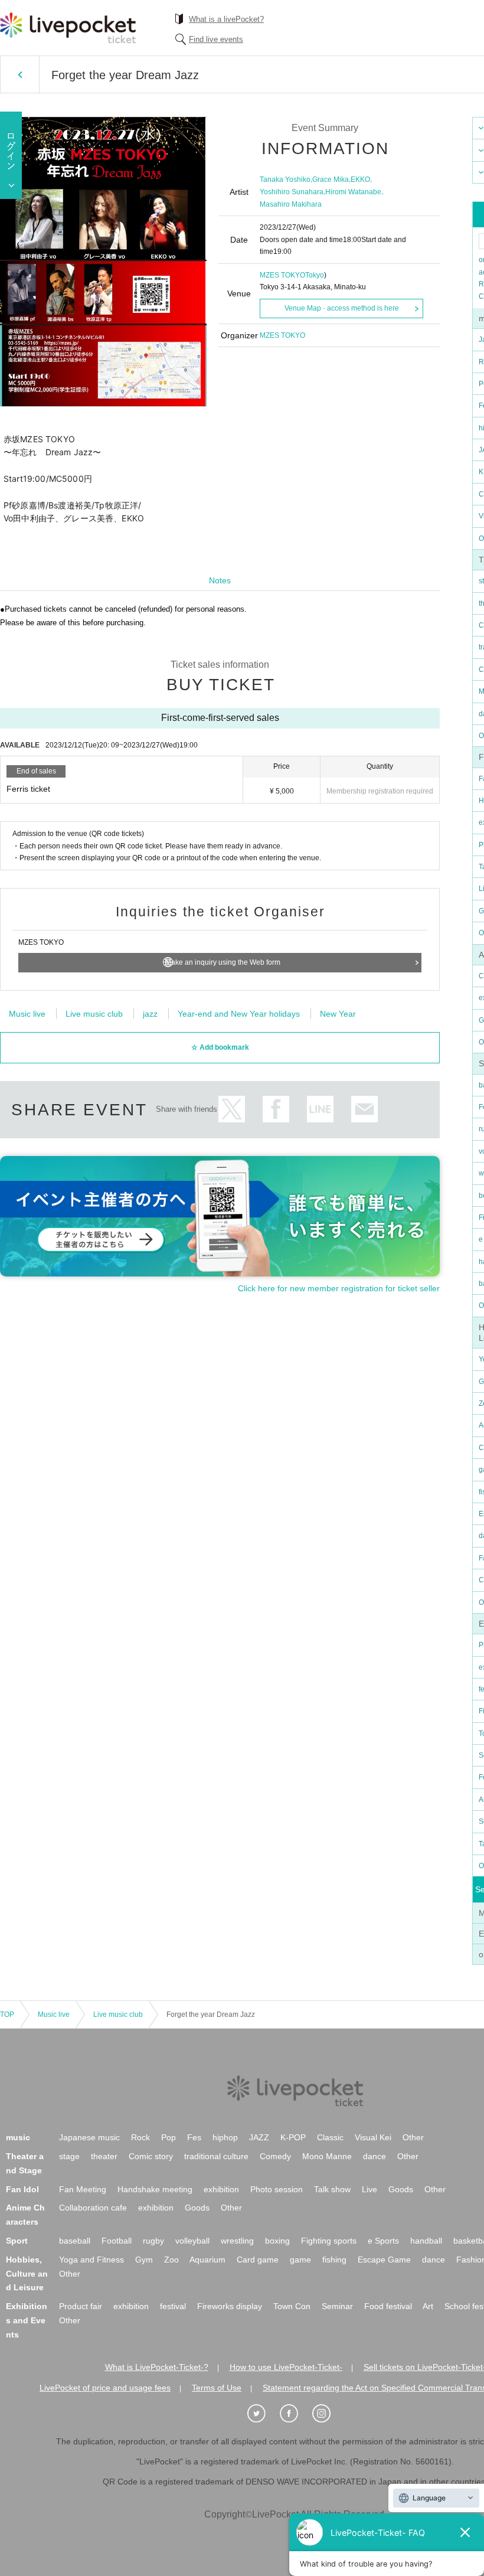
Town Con (292, 2306)
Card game (258, 2260)
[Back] (20, 74)
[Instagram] (328, 2414)
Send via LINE (320, 1109)
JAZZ (259, 2137)
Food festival (388, 2306)
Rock (140, 2137)
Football (117, 2241)
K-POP (293, 2137)
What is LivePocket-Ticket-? (157, 2367)
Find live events (216, 39)
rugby (153, 2241)
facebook (276, 1109)
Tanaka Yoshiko (285, 179)
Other (413, 2137)
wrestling (237, 2241)
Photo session (277, 2189)
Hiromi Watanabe (353, 192)
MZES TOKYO (282, 275)
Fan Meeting (83, 2189)
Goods (401, 2189)
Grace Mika (331, 179)
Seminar (337, 2306)
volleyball (192, 2241)
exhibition (221, 2189)
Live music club (94, 1014)
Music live (27, 1014)
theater (104, 2156)
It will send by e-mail (364, 1109)
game (300, 2260)
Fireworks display (230, 2306)
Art (428, 2306)
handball (426, 2241)
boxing (277, 2241)
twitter (232, 1109)
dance (375, 2156)
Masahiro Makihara (291, 204)
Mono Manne (327, 2156)
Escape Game (384, 2260)
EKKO (360, 179)
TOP (7, 2015)
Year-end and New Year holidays (239, 1014)
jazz (150, 1014)
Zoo (171, 2260)
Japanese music (89, 2137)
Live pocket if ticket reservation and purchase (68, 28)
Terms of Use (217, 2388)
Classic (330, 2137)
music (18, 2137)
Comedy (275, 2156)
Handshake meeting (155, 2189)
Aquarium (207, 2260)
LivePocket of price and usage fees (105, 2388)
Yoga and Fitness (91, 2260)
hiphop (225, 2137)
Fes (194, 2137)
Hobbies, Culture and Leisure (27, 2274)
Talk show (332, 2189)
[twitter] (263, 2414)
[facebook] (295, 2414)
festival (173, 2306)
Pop (169, 2137)
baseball (75, 2241)
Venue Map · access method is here (342, 308)
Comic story (151, 2156)
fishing (334, 2260)
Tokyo (315, 275)
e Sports (383, 2241)
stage (69, 2156)
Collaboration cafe (93, 2208)
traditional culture (216, 2156)
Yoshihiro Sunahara (292, 192)
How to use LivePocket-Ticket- (286, 2367)
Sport (17, 2241)
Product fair (81, 2306)
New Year (338, 1014)
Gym (144, 2260)
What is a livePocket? (226, 19)
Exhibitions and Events (27, 2320)
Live (369, 2189)
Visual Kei (373, 2137)
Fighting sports (329, 2241)
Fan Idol (22, 2189)
